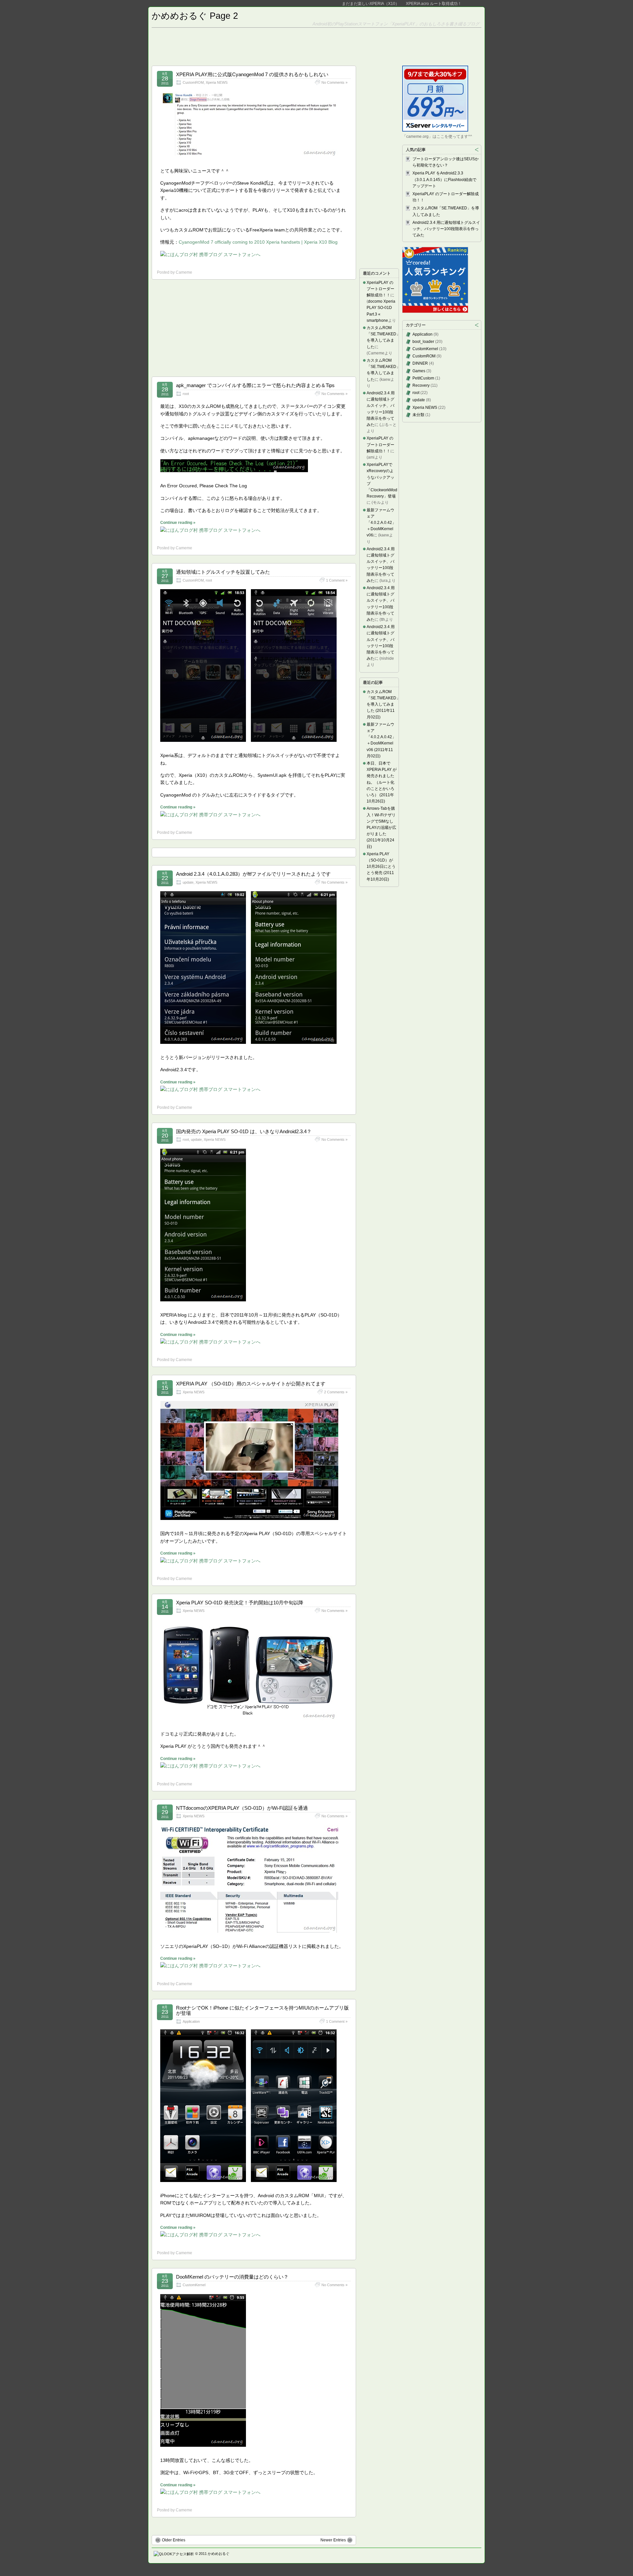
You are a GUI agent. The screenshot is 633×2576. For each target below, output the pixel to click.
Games (419, 371)
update (188, 882)
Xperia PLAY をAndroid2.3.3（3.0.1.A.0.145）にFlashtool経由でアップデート (444, 179)
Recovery (421, 385)
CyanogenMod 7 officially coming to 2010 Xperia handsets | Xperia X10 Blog (258, 242)
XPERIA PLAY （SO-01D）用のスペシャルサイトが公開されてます (251, 1384)
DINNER (420, 363)
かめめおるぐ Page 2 (195, 16)
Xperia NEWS (217, 82)
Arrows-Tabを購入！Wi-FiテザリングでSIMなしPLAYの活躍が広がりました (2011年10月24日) (381, 827)
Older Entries (174, 2540)
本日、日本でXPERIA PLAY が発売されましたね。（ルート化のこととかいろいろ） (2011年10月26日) (382, 782)
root (186, 394)
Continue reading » (178, 523)
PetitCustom (423, 378)
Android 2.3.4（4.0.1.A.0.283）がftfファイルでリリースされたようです (253, 874)
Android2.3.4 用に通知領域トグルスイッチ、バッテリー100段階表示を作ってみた (446, 229)
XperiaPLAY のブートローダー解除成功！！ (380, 289)
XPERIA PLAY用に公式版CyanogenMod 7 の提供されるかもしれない (252, 74)
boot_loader (423, 342)
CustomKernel (194, 2285)
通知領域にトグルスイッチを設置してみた (223, 572)
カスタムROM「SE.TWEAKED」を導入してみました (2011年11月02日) (383, 704)
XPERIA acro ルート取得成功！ (434, 4)
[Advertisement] (316, 46)
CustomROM (193, 82)
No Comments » (334, 82)
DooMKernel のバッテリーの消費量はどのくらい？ (232, 2277)
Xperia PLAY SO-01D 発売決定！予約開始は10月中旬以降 (240, 1603)
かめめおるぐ (219, 2554)
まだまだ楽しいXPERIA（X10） (371, 4)
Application (191, 2021)
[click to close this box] (477, 150)
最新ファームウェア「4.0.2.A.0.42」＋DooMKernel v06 (381, 523)
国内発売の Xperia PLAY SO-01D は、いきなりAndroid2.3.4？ (244, 1131)
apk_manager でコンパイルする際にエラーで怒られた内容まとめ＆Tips (255, 385)
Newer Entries (333, 2540)
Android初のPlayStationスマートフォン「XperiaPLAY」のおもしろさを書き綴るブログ (396, 24)
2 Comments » (336, 1392)
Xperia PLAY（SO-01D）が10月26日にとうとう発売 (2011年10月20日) (381, 867)
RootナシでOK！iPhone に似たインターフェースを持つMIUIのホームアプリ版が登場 (262, 2011)
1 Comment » (337, 580)
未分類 (418, 415)
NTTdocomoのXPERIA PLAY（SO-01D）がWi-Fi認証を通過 (242, 1808)
